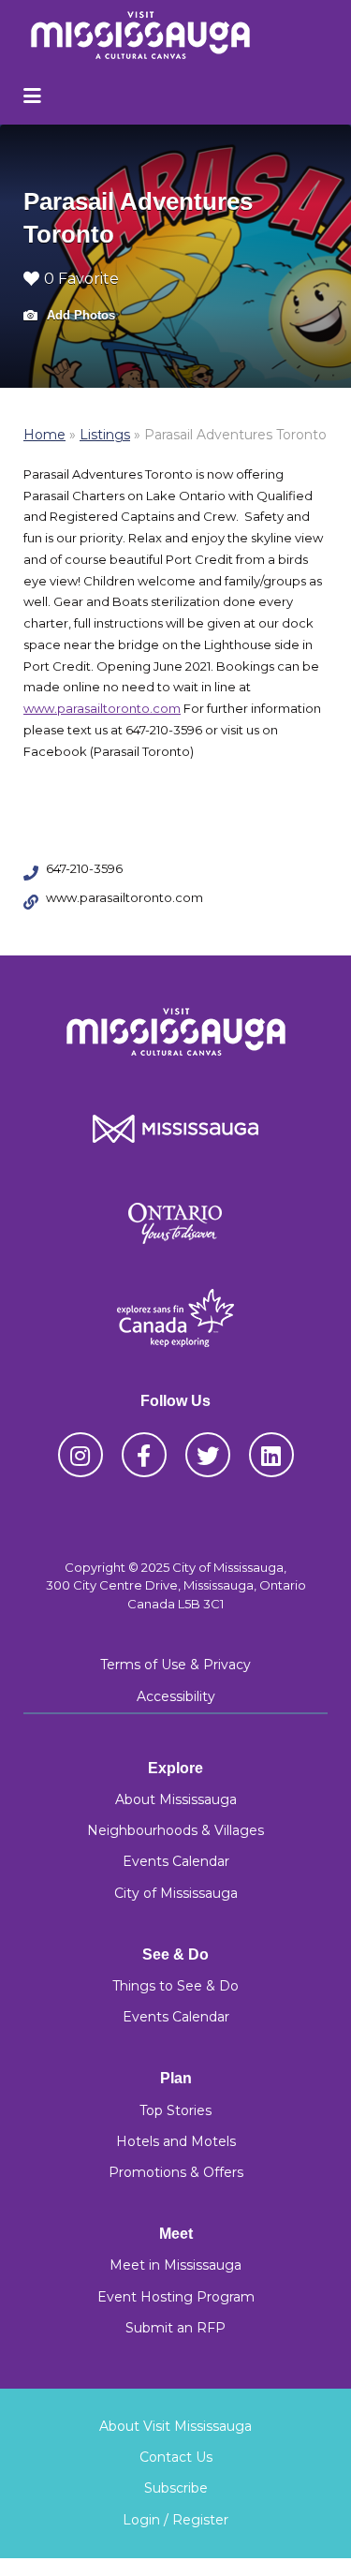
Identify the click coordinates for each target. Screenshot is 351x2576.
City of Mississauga (176, 1893)
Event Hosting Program (176, 2297)
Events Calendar (176, 1861)
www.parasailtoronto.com (102, 708)
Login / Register (175, 2520)
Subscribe (176, 2488)
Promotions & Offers (176, 2172)
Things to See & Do (175, 1986)
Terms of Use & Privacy (175, 1665)
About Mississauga (176, 1799)
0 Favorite (81, 279)
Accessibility (176, 1696)
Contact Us (176, 2457)
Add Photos (79, 315)
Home (44, 435)
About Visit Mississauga (175, 2426)
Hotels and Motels (176, 2141)
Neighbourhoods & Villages (175, 1830)
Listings (105, 435)
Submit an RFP (175, 2328)
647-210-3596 (84, 868)
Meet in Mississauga (175, 2265)
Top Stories (175, 2110)
